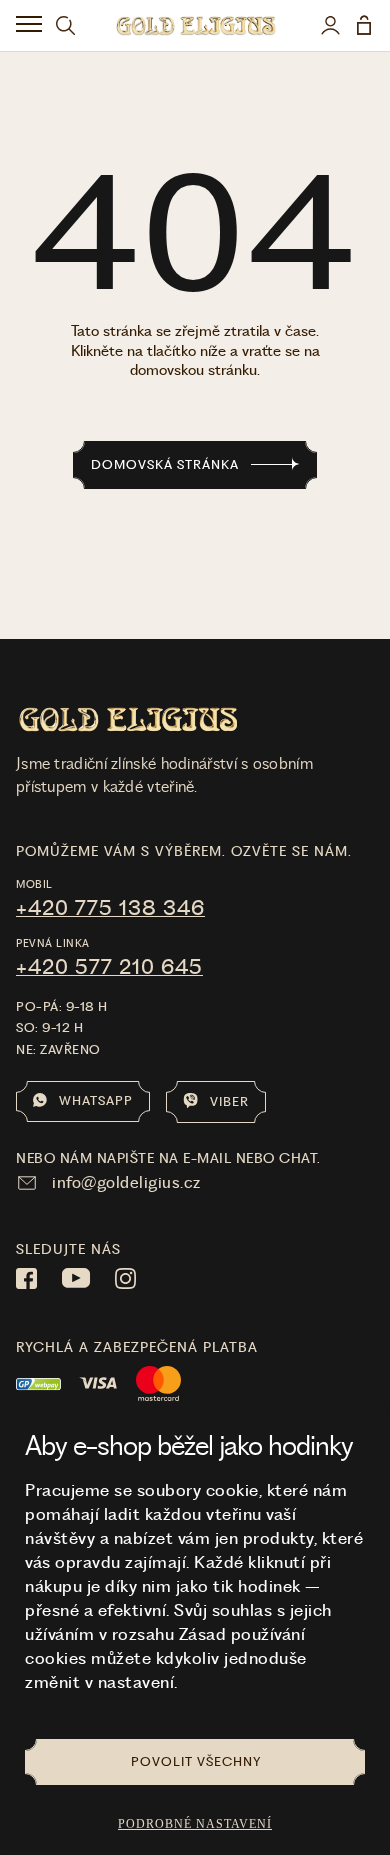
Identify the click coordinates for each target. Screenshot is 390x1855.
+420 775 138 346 (110, 908)
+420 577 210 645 (109, 967)
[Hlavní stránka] (195, 25)
